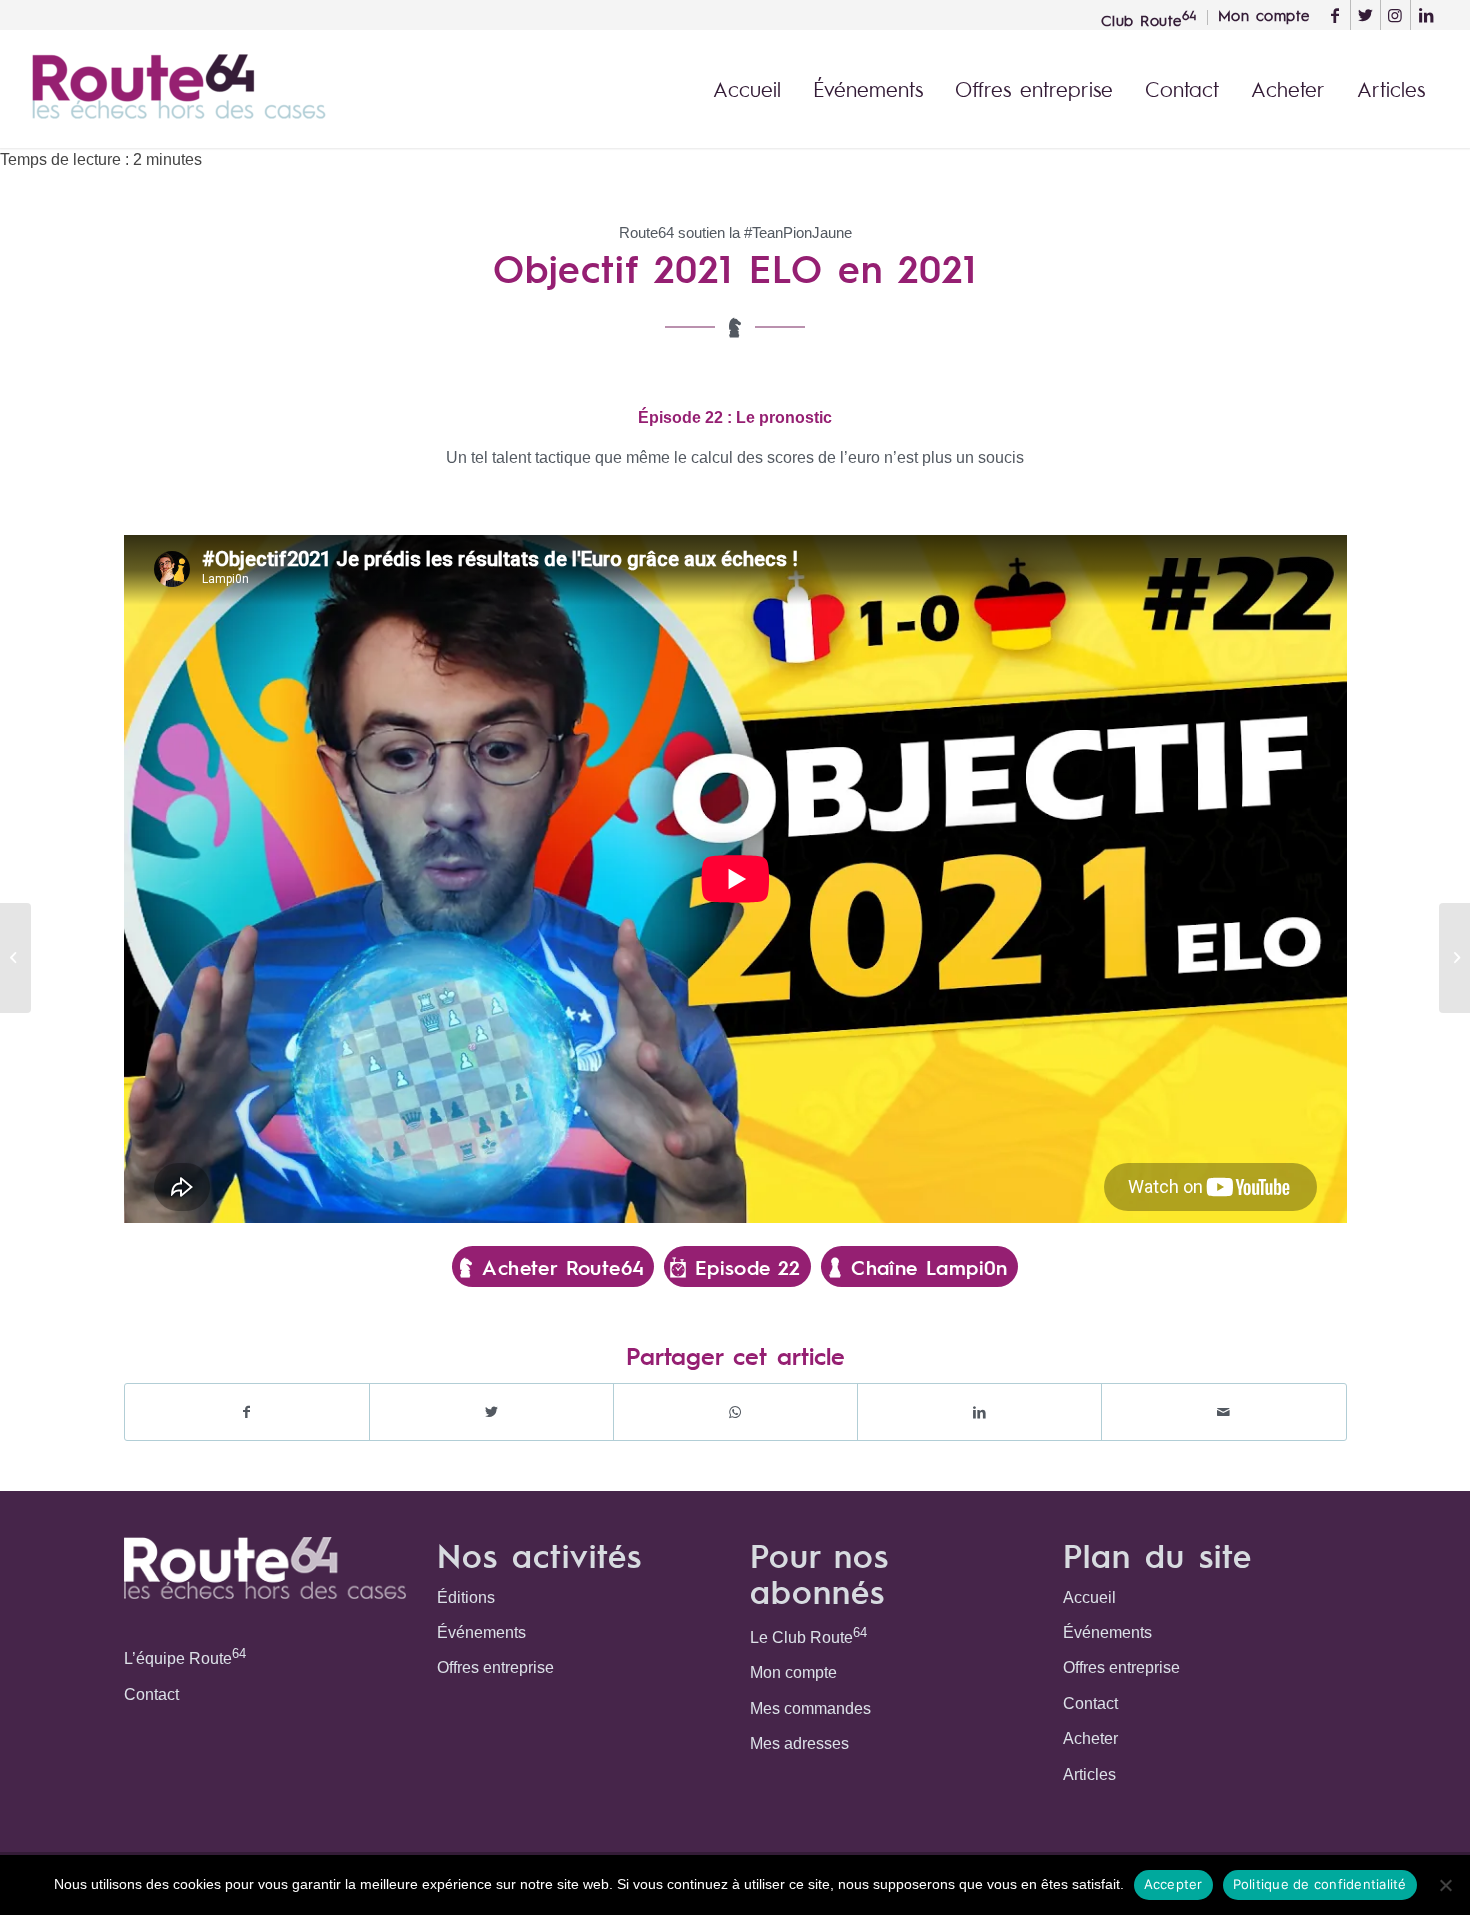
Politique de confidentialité (1320, 1884)
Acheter (1090, 1738)
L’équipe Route (185, 1656)
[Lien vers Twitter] (1365, 15)
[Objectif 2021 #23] (1454, 958)
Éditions (466, 1597)
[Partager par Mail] (1223, 1412)
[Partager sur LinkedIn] (979, 1412)
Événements (481, 1632)
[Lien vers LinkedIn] (1426, 15)
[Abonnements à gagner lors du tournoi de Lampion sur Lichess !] (15, 958)
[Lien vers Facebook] (1335, 15)
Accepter (1173, 1884)
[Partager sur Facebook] (247, 1412)
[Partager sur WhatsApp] (735, 1412)
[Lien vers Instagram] (1395, 15)
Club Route (1149, 18)
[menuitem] (1149, 17)
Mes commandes (810, 1708)
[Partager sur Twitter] (491, 1412)
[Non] (1445, 1885)
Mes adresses (799, 1743)
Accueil (1089, 1597)
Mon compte (793, 1672)
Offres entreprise (495, 1667)
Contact (151, 1694)
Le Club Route (808, 1635)
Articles (1089, 1774)
